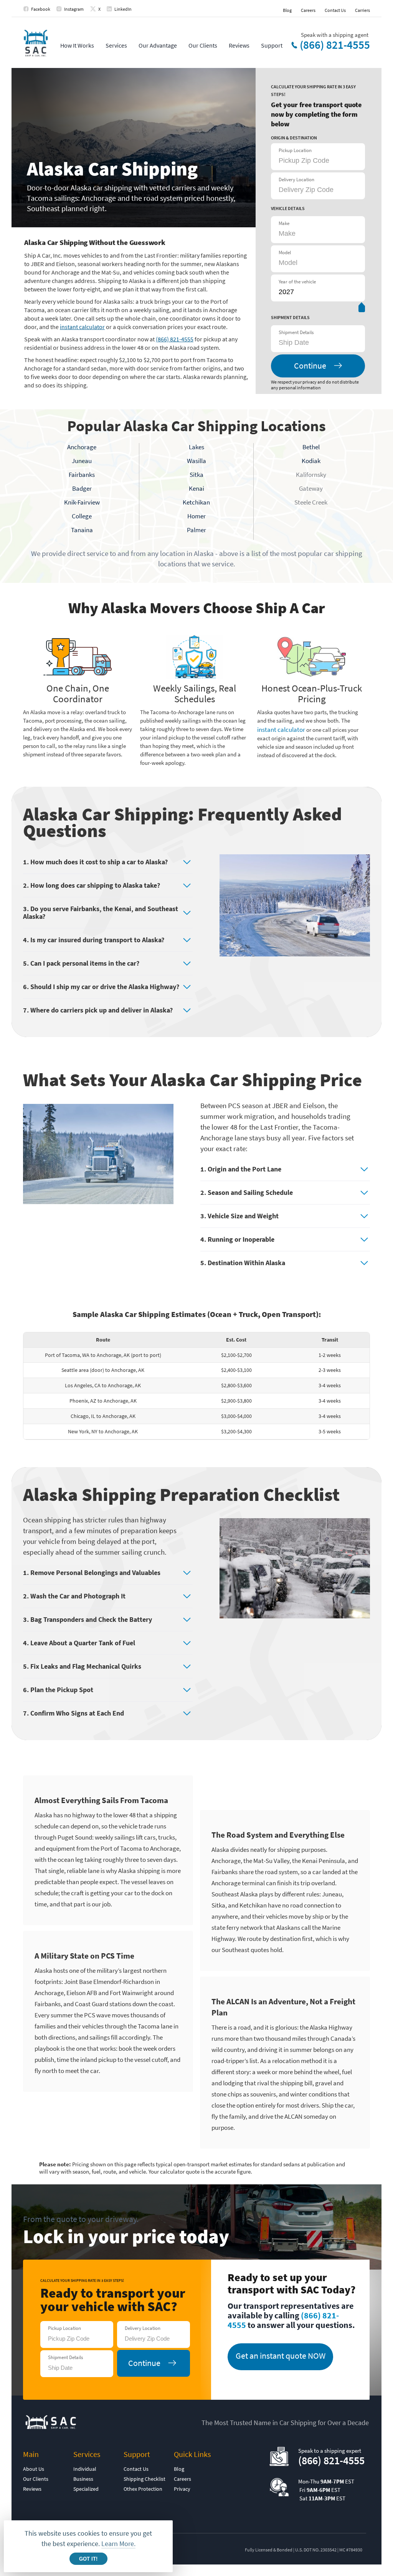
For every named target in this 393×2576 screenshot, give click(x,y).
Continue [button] (310, 366)
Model (285, 252)
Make (284, 223)
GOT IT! (88, 2559)
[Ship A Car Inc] (36, 44)
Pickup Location (295, 150)
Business (83, 2479)
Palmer (196, 530)
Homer (196, 516)
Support (272, 45)
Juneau (82, 461)
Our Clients (203, 45)
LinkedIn (123, 9)
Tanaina (82, 530)
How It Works (77, 45)
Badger (82, 488)
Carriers (362, 10)
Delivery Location (296, 180)
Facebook (41, 9)
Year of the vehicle (297, 282)
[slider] (362, 309)
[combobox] (317, 342)
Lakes (196, 447)
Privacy (182, 2489)
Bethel (311, 447)
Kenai (196, 488)
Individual (85, 2469)
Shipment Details (296, 332)
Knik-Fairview (82, 502)
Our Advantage (158, 45)
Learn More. (118, 2544)
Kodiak (311, 461)
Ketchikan (196, 502)
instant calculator (82, 327)
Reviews (239, 45)
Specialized (86, 2489)
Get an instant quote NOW (281, 2356)
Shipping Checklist (144, 2479)
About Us (34, 2469)
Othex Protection (143, 2489)
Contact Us (335, 10)
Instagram (74, 9)
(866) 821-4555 (335, 45)
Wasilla (196, 461)
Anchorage (82, 447)
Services (116, 45)
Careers (308, 10)
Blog (287, 10)
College (82, 516)
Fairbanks (82, 475)
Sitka (196, 475)
